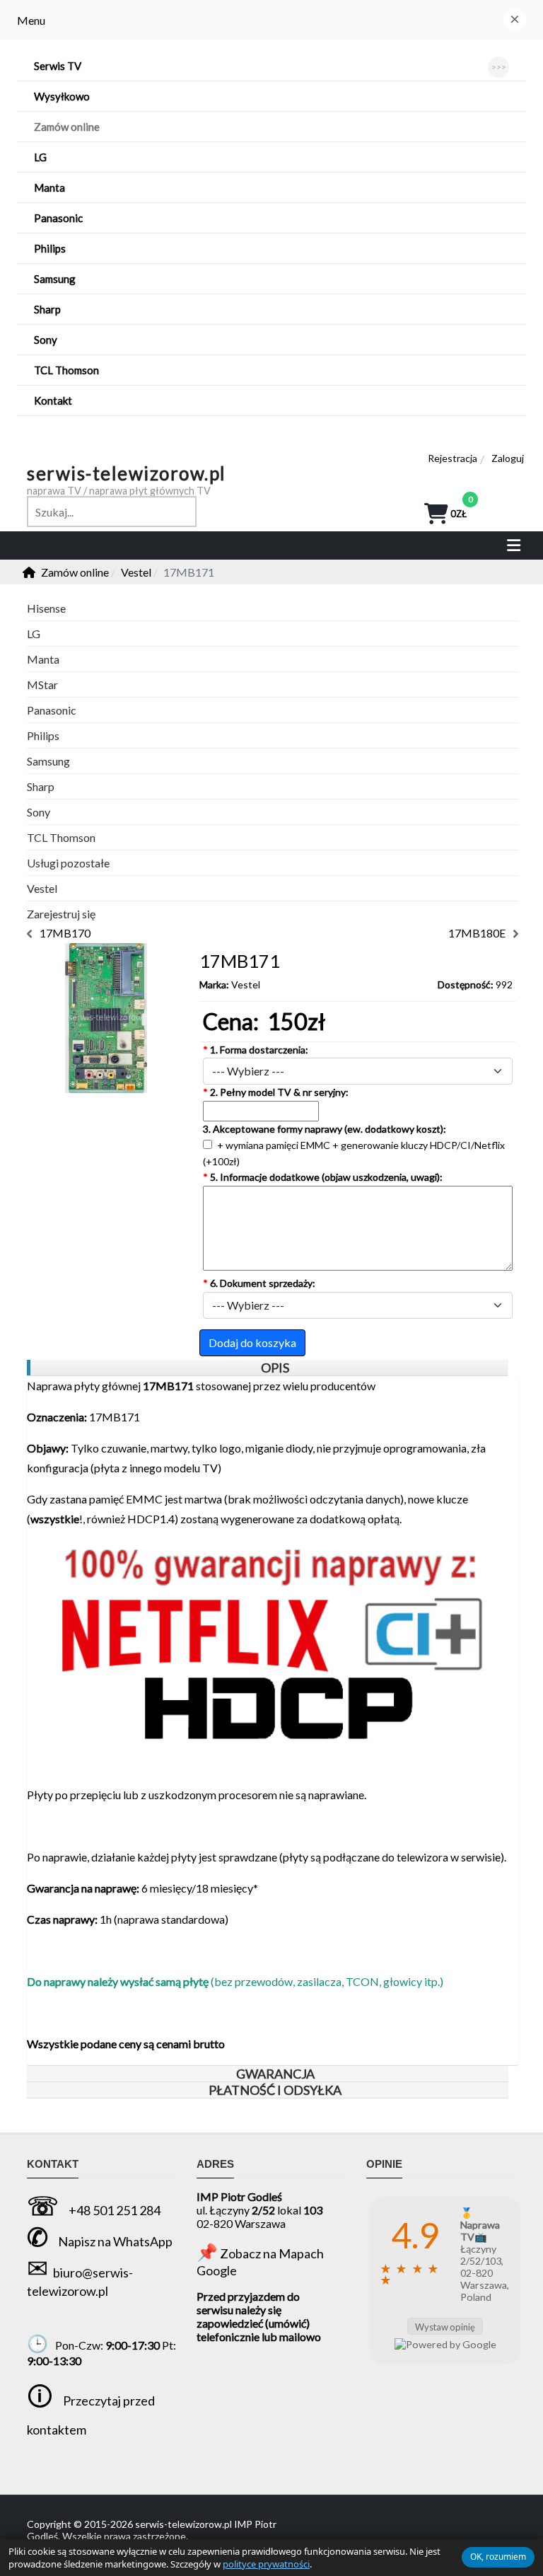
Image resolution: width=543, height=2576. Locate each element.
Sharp (41, 786)
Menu (31, 20)
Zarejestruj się (61, 914)
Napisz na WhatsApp (115, 2241)
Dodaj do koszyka (252, 1342)
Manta (43, 659)
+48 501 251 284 (115, 2210)
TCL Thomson (61, 837)
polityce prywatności (266, 2564)
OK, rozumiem (498, 2557)
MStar (42, 685)
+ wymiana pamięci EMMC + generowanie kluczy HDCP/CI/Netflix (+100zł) (354, 1153)
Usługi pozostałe (68, 863)
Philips (43, 735)
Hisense (46, 608)
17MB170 (65, 933)
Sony (39, 812)
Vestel (246, 984)
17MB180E (477, 933)
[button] (515, 20)
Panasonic (52, 710)
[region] (267, 1368)
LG (34, 634)
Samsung (48, 761)
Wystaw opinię (445, 2327)
